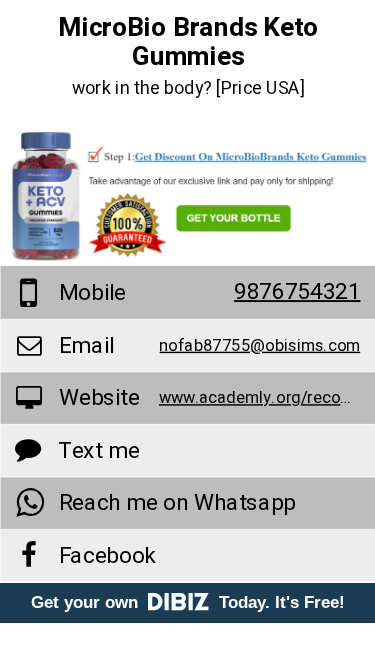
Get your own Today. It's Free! (188, 602)
